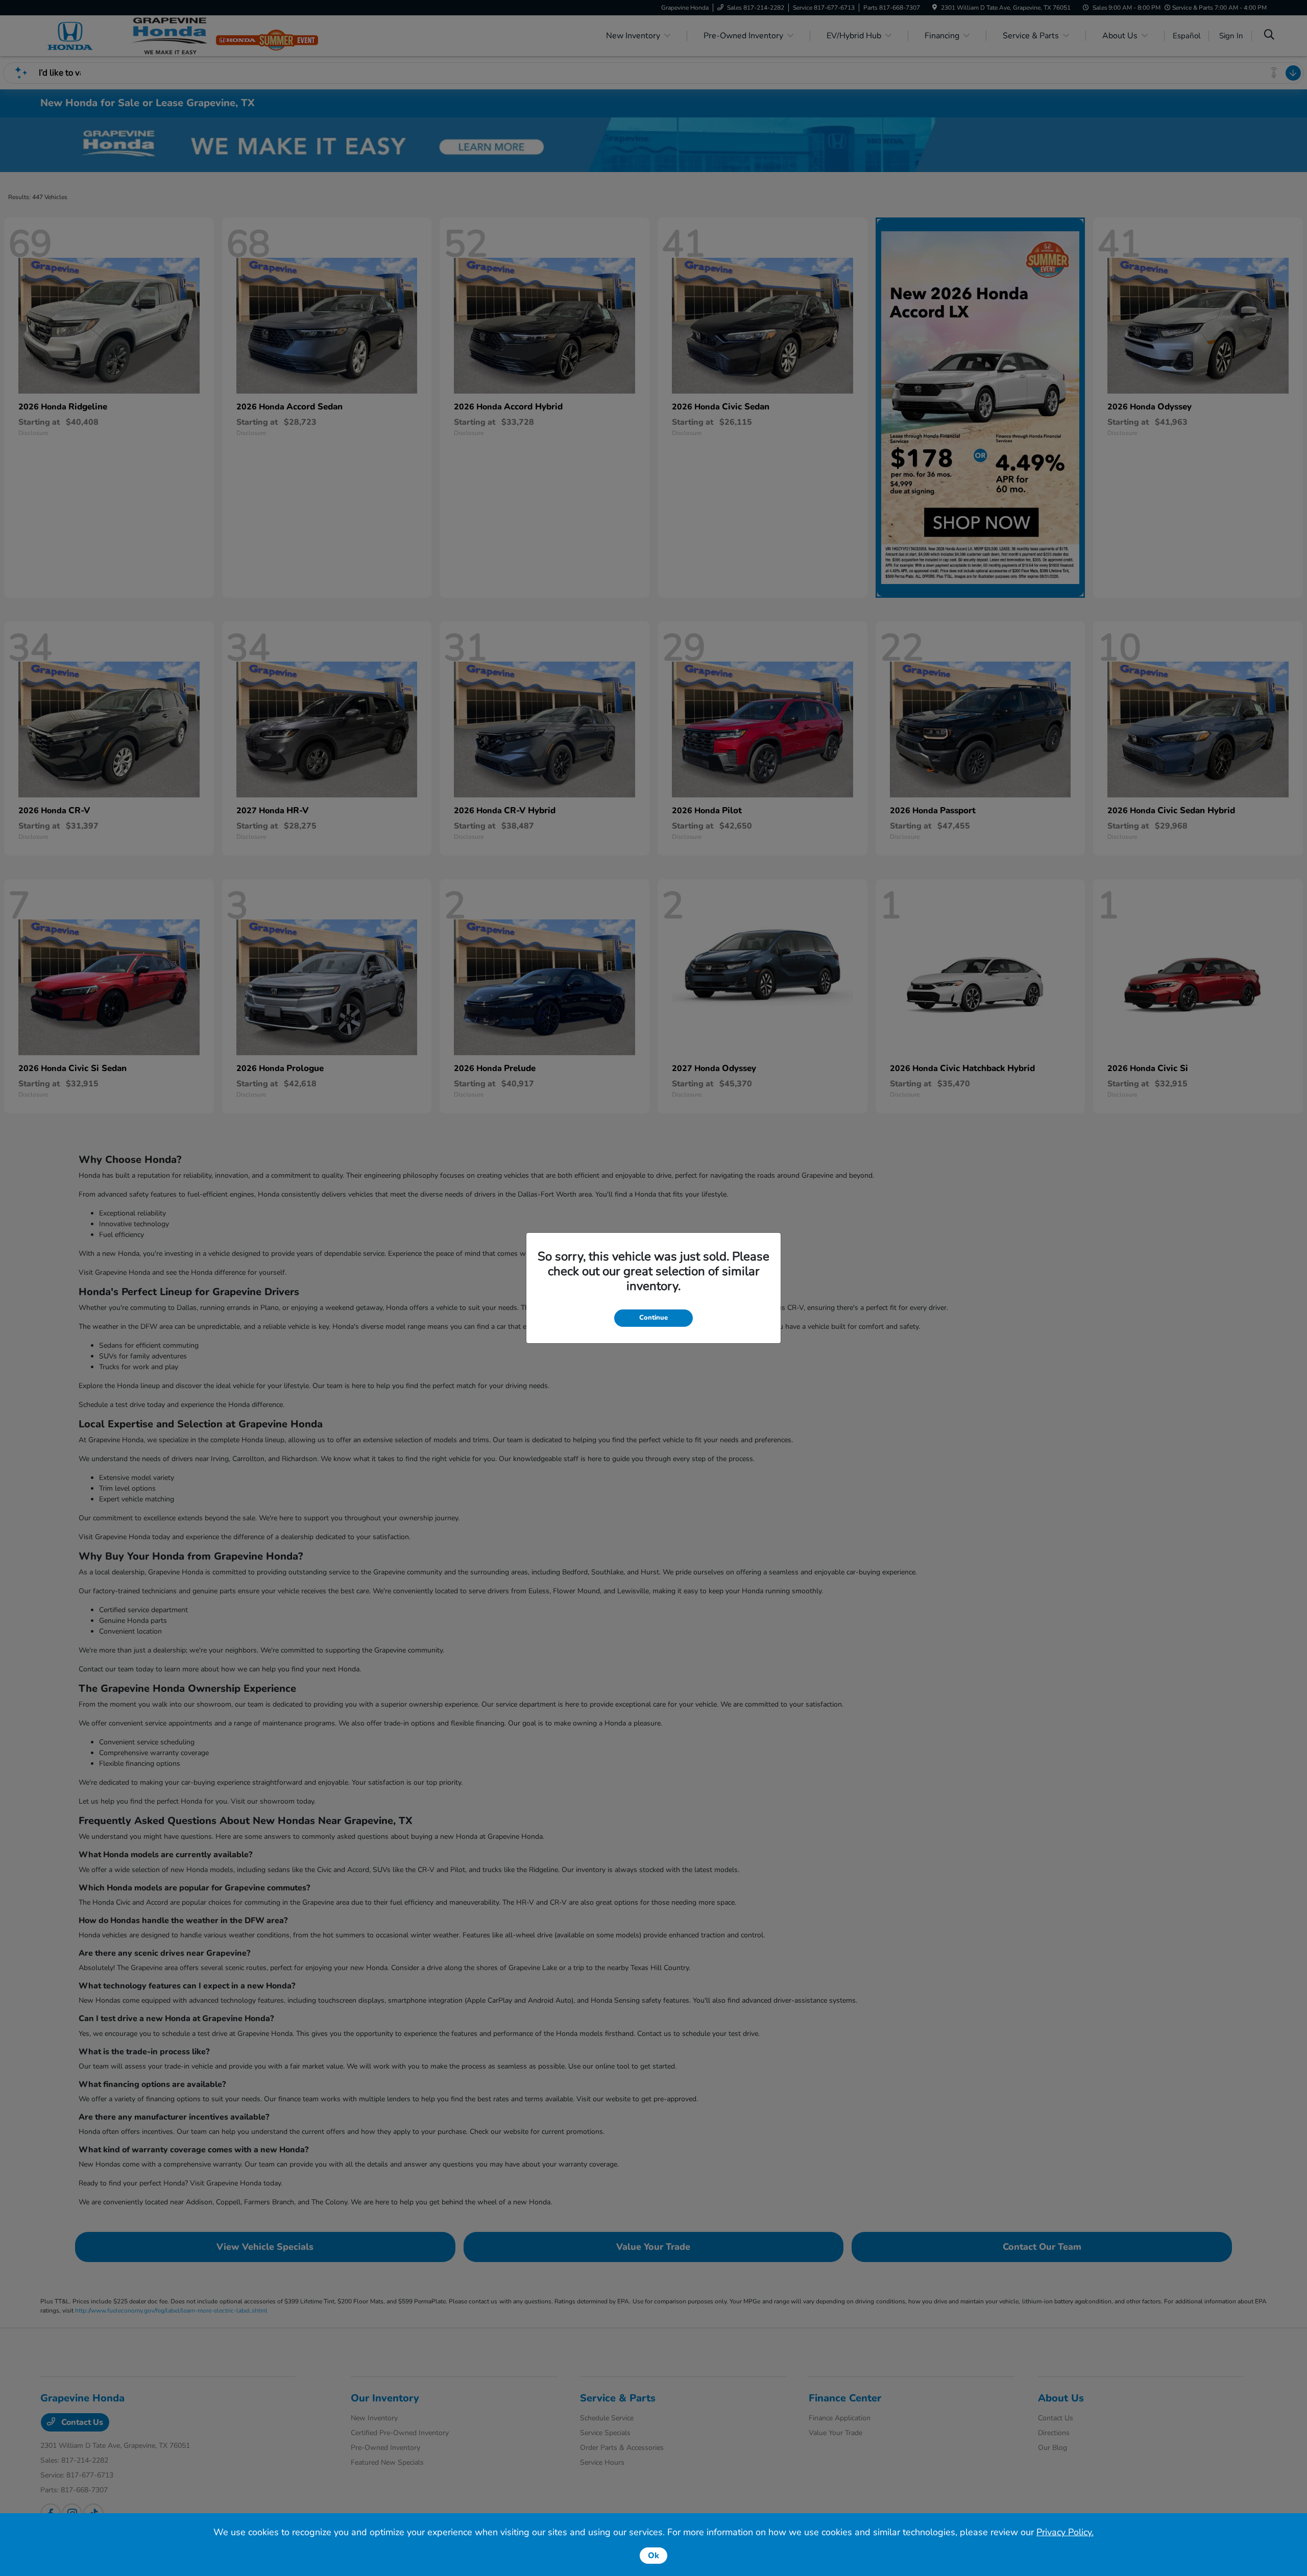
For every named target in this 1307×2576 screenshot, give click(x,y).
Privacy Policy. (1065, 2532)
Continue (653, 1318)
